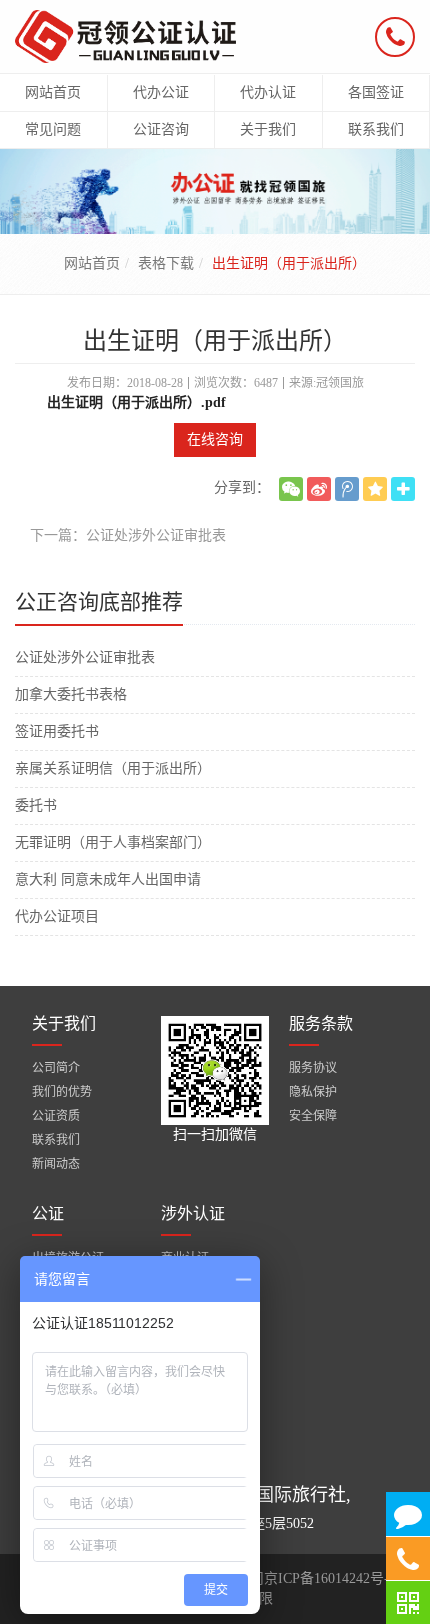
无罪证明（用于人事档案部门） (113, 842)
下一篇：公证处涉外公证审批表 (128, 535)
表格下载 (166, 263)
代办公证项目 (57, 916)
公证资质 (56, 1116)
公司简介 (56, 1068)
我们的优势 (62, 1092)
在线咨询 (215, 439)
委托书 (36, 805)
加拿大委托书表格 (71, 694)
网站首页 (92, 263)
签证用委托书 (57, 731)
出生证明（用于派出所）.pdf (134, 402)
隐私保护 (313, 1092)
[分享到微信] (291, 489)
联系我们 (56, 1140)
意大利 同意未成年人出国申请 (108, 879)
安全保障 (313, 1116)
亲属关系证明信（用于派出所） (113, 768)
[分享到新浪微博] (319, 489)
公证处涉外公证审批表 (85, 657)
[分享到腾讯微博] (347, 489)
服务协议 (313, 1068)
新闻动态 (56, 1164)
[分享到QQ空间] (375, 489)
